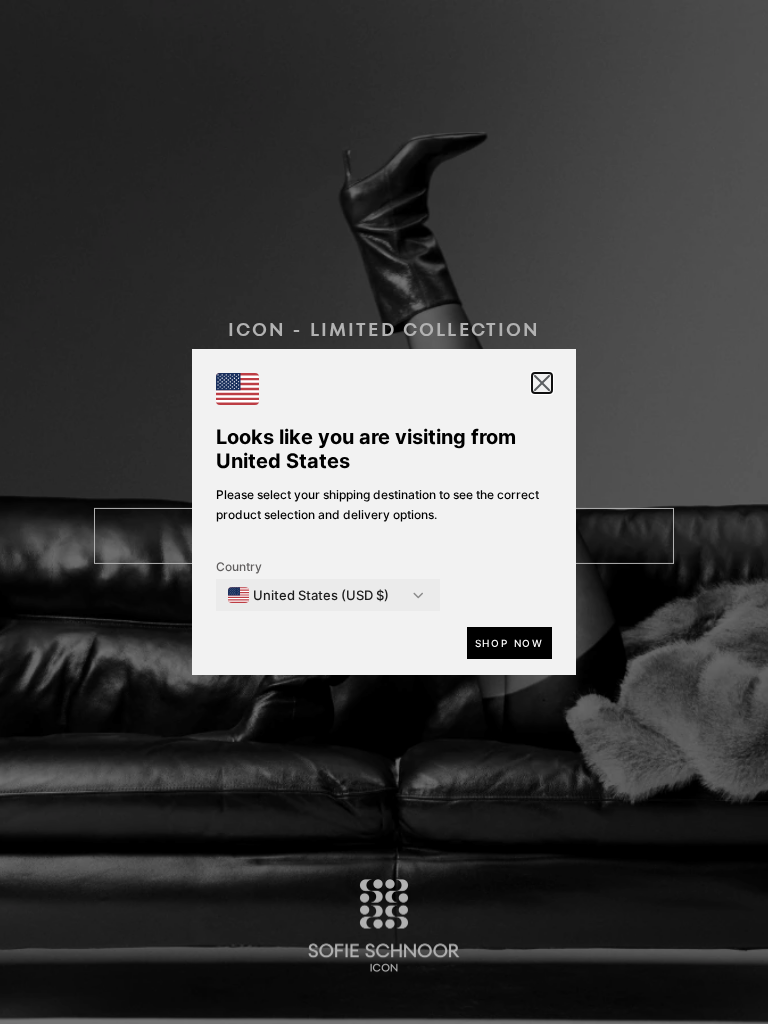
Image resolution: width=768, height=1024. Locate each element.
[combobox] (308, 595)
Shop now (509, 643)
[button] (542, 383)
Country (239, 566)
